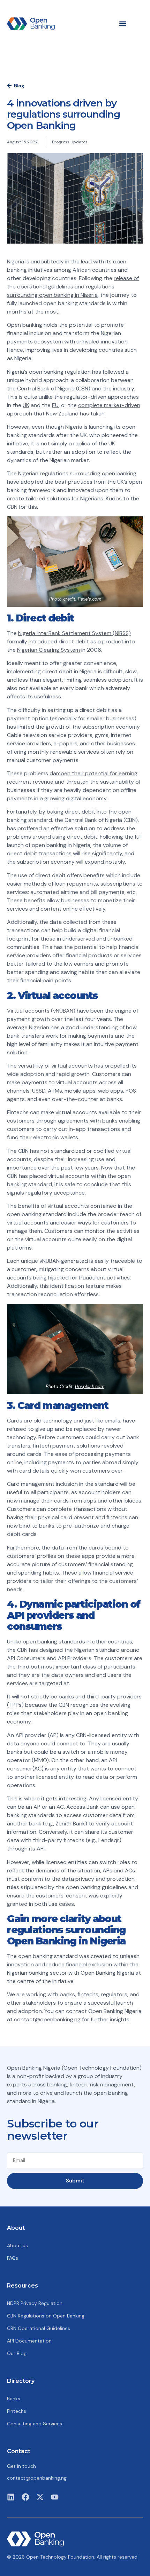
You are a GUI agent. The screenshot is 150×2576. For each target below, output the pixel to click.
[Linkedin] (11, 2497)
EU (55, 405)
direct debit (74, 641)
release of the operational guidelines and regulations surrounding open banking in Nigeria (73, 287)
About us (17, 2245)
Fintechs (17, 2411)
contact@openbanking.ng (47, 2019)
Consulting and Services (35, 2424)
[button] (123, 23)
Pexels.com (89, 599)
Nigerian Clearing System (48, 650)
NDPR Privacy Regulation (35, 2303)
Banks (14, 2399)
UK (26, 405)
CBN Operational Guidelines (39, 2328)
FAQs (13, 2258)
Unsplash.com (90, 1386)
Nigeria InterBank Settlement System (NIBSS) (74, 633)
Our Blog (17, 2353)
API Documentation (29, 2341)
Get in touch (21, 2466)
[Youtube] (55, 2497)
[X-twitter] (40, 2497)
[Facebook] (25, 2497)
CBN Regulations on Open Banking (46, 2316)
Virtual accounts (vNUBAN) (41, 1011)
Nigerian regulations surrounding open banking (77, 473)
